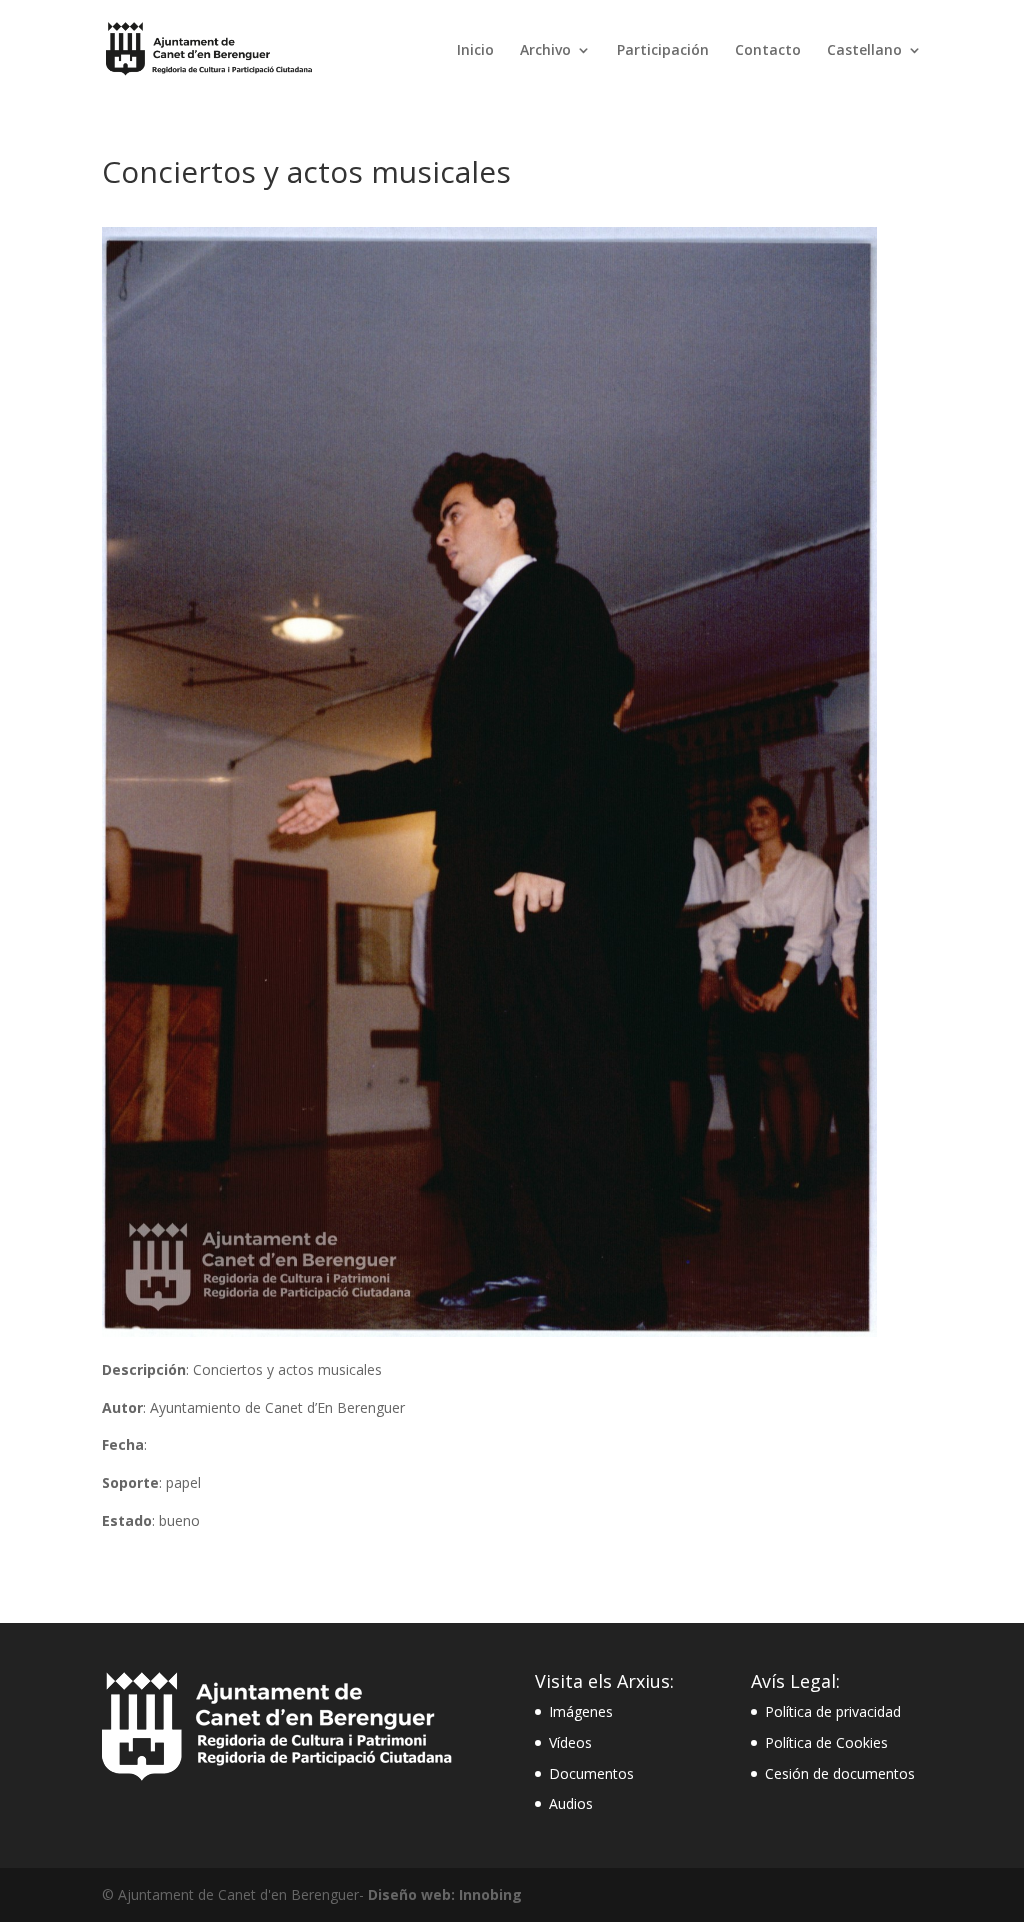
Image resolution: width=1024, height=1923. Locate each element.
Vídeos (570, 1742)
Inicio (475, 51)
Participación (663, 51)
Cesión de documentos (840, 1773)
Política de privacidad (833, 1711)
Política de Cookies (826, 1742)
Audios (571, 1803)
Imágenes (581, 1711)
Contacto (768, 51)
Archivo (545, 51)
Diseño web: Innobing (445, 1894)
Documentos (591, 1773)
